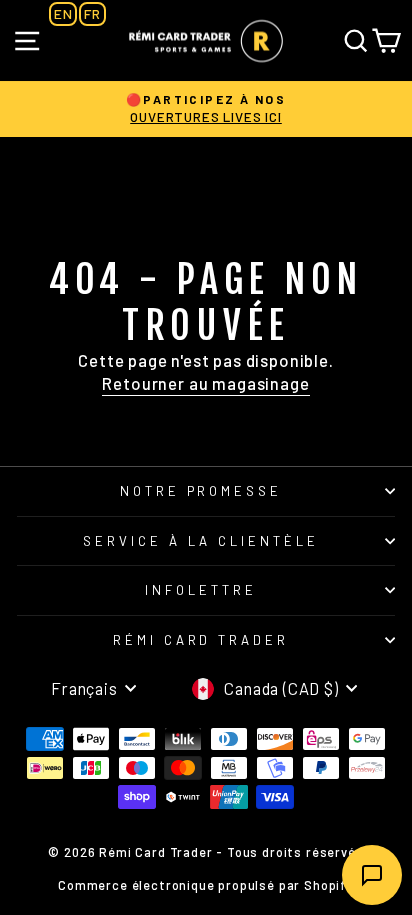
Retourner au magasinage (205, 383)
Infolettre (201, 590)
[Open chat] (372, 875)
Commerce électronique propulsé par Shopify (206, 885)
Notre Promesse (201, 491)
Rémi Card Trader (201, 640)
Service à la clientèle (201, 541)
